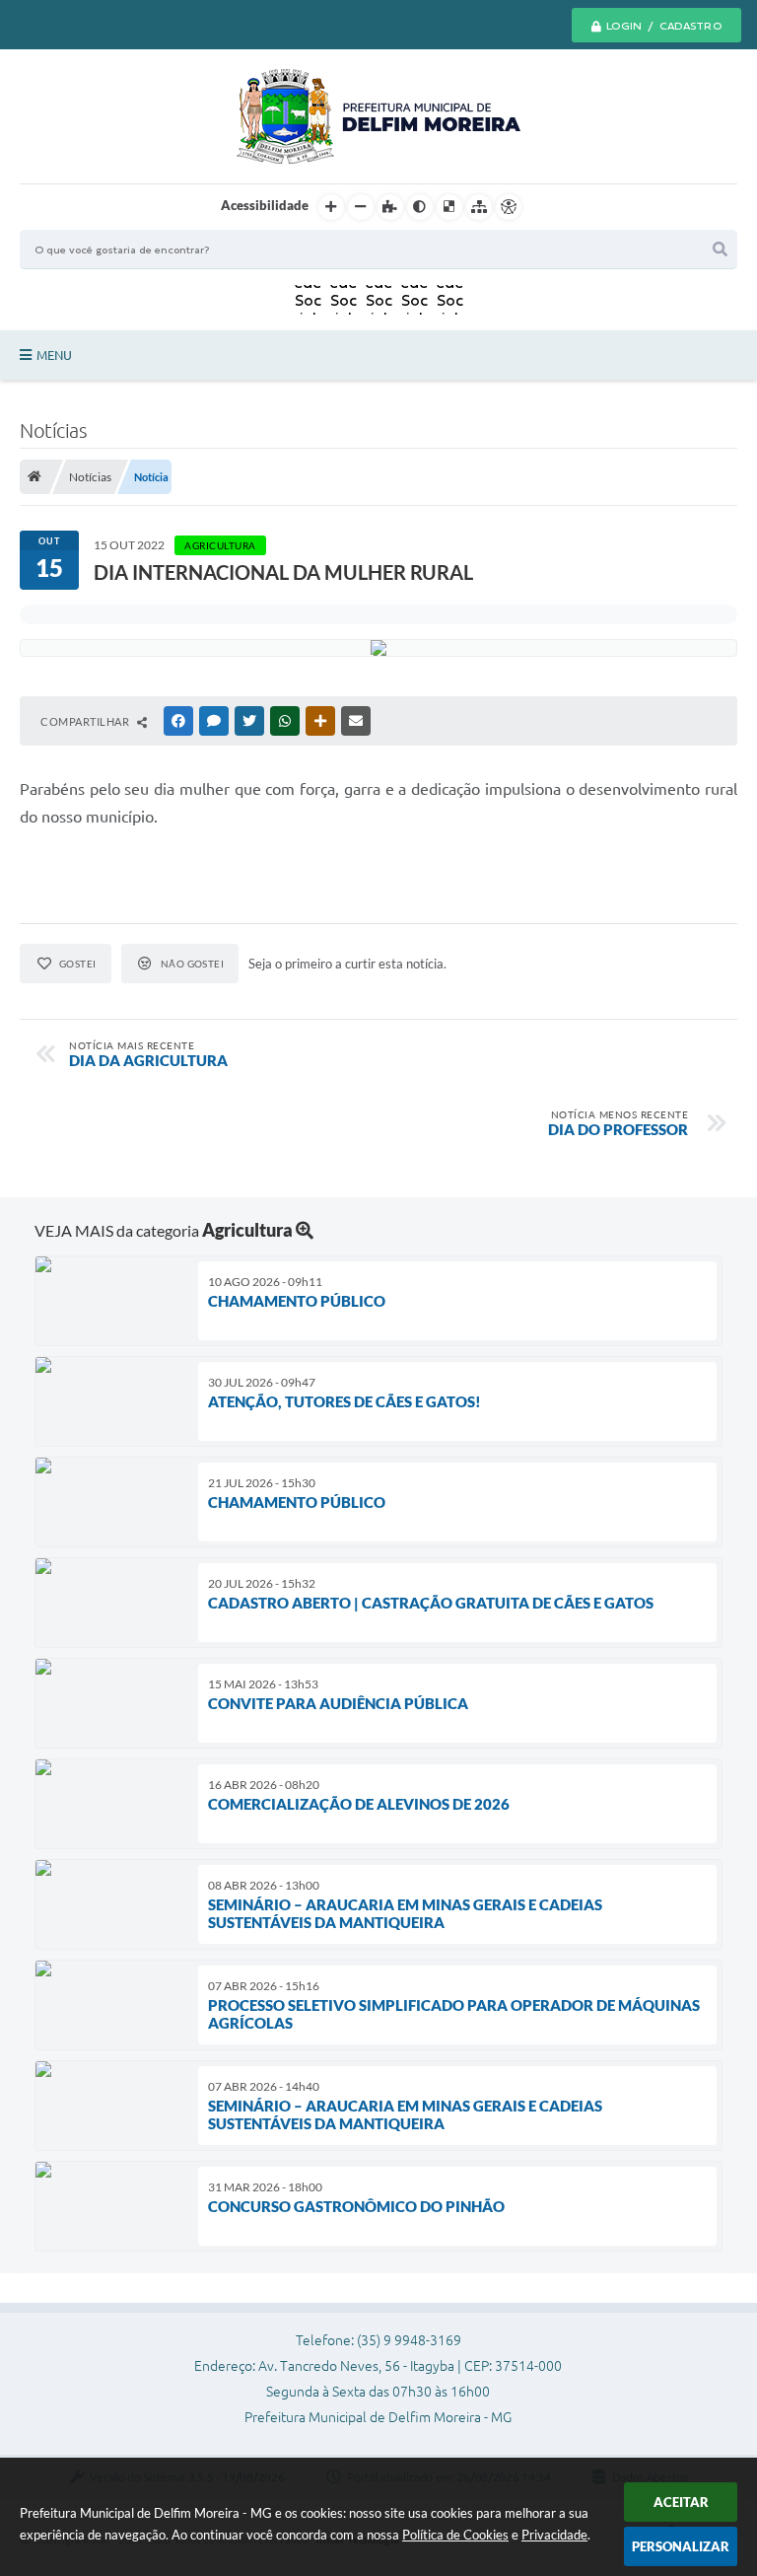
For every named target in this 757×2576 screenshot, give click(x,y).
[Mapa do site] (479, 207)
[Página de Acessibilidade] (509, 207)
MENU (54, 355)
